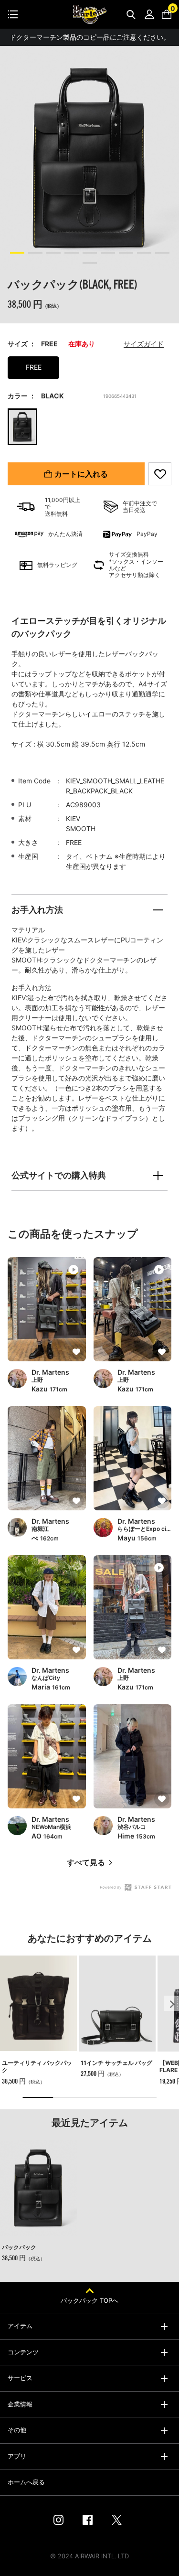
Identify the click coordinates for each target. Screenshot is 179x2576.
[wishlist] (160, 474)
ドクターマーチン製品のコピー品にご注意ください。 (90, 37)
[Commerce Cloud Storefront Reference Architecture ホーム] (90, 14)
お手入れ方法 (37, 910)
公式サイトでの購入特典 (59, 1175)
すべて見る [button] (86, 1863)
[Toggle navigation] (13, 14)
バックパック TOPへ (89, 2300)
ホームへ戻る (26, 2482)
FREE (34, 367)
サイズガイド (144, 344)
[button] (17, 253)
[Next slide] (171, 2003)
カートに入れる (81, 474)
